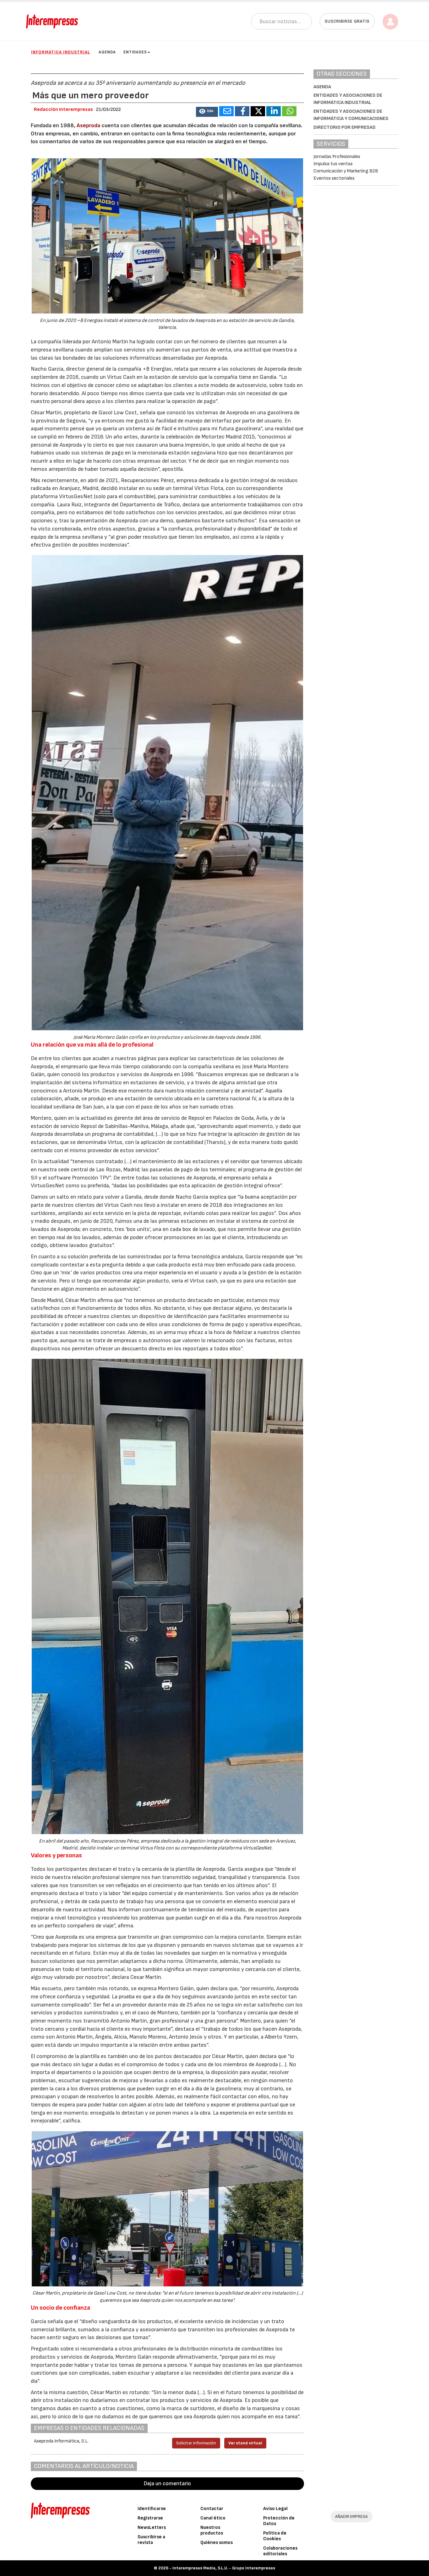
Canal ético (213, 2518)
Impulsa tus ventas (333, 164)
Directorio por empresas (345, 127)
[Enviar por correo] (226, 111)
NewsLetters (152, 2527)
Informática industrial (61, 52)
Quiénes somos (217, 2543)
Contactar (212, 2509)
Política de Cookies (275, 2536)
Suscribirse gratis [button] (347, 21)
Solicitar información (196, 2443)
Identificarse (152, 2509)
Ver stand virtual (245, 2443)
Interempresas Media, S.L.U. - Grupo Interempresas (224, 2568)
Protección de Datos (279, 2521)
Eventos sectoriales (334, 178)
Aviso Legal (275, 2509)
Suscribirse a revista (151, 2540)
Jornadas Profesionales (337, 157)
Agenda (107, 52)
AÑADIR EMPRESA (351, 2516)
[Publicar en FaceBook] (242, 111)
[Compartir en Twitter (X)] (258, 111)
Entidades (135, 52)
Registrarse (150, 2518)
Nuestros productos (212, 2530)
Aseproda (89, 125)
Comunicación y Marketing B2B (346, 171)
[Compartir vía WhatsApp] (289, 111)
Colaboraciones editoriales (280, 2551)
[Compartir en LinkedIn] (274, 111)
